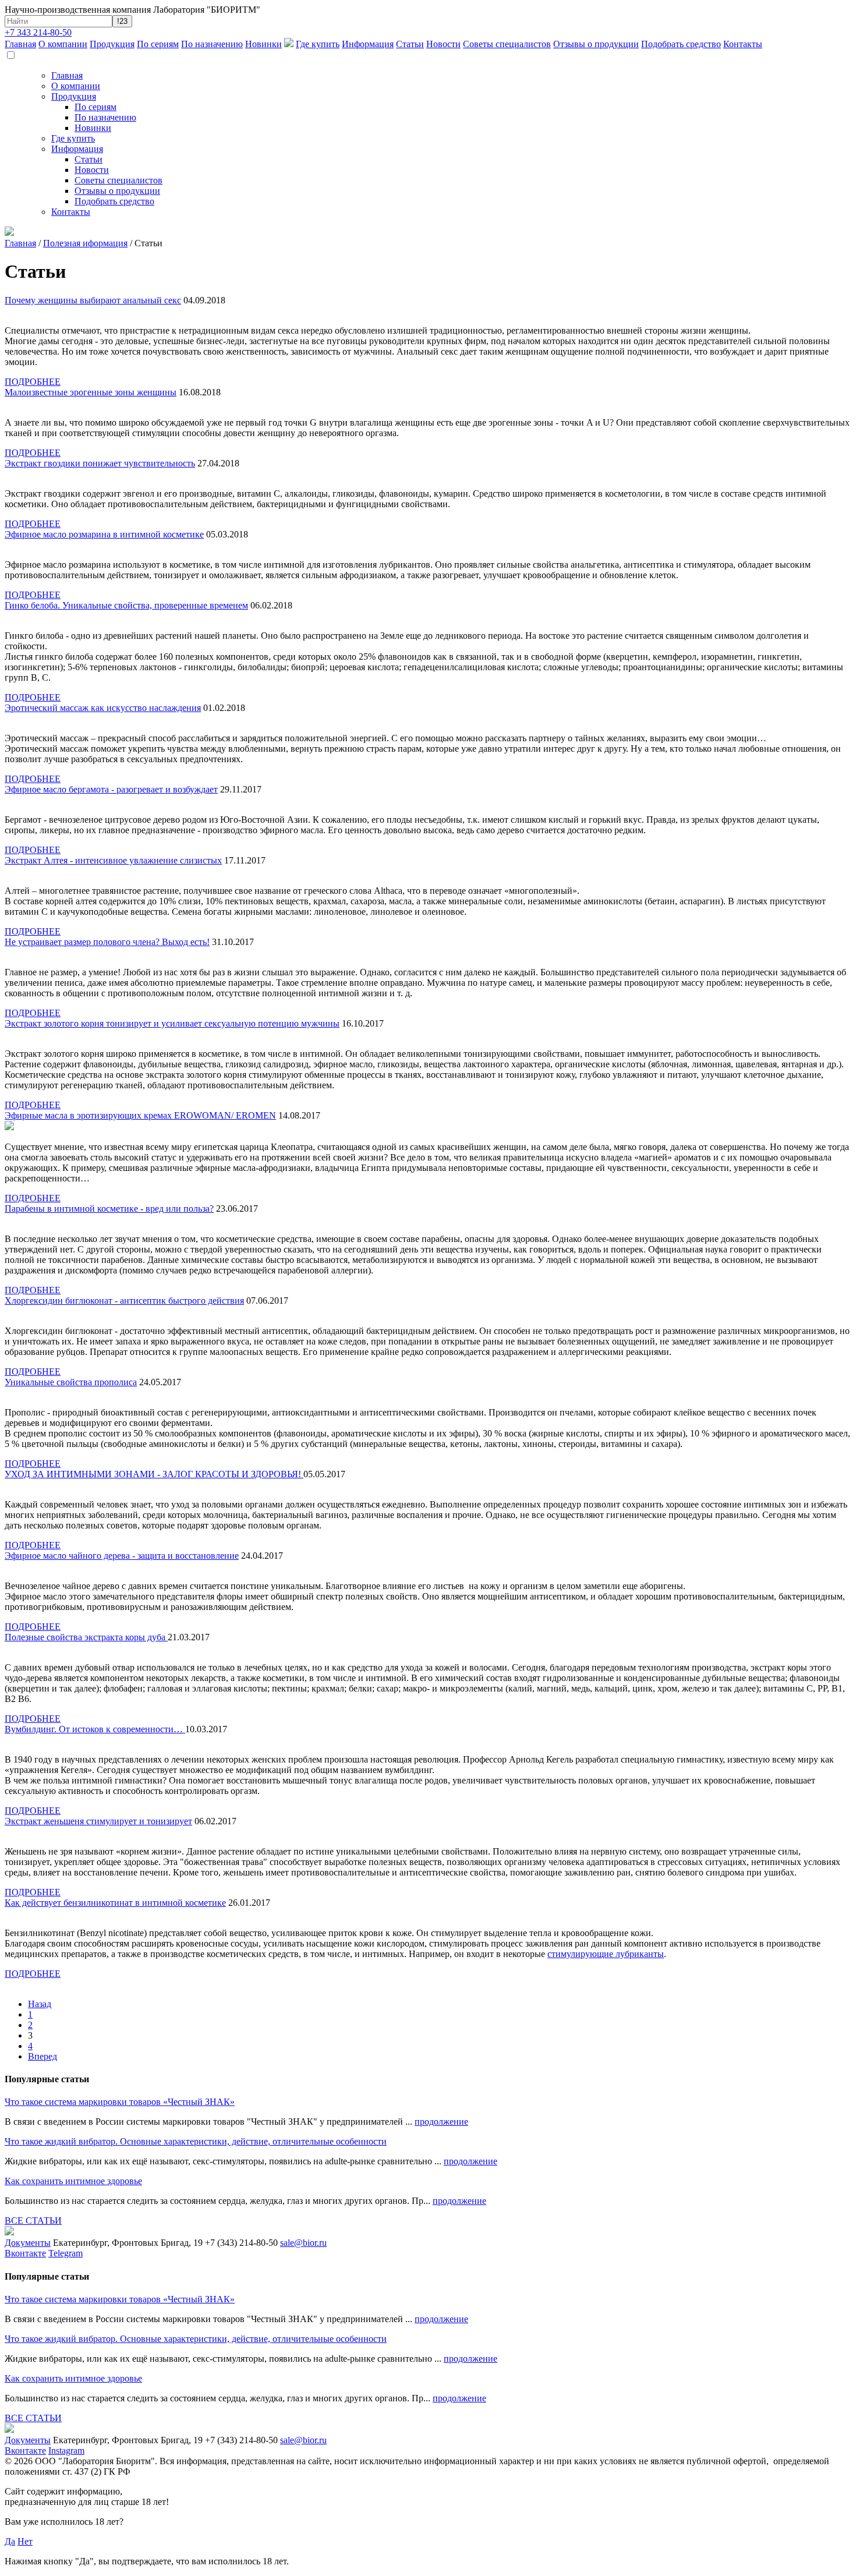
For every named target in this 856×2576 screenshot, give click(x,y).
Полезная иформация (85, 243)
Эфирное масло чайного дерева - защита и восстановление (122, 1556)
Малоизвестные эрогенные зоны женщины (91, 392)
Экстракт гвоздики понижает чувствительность (100, 463)
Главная (20, 44)
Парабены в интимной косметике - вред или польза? (109, 1209)
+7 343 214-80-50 (38, 32)
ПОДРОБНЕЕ (33, 382)
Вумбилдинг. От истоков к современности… (95, 1729)
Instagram (66, 2451)
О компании (63, 44)
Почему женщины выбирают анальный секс (93, 300)
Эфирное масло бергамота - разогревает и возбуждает (111, 789)
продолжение (441, 2122)
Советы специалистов (507, 44)
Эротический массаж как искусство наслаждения (103, 708)
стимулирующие (581, 1954)
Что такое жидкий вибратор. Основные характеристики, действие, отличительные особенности (196, 2141)
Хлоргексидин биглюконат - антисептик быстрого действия (124, 1301)
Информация (368, 44)
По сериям (158, 44)
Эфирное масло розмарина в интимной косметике (104, 534)
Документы (28, 2243)
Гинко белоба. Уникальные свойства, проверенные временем (126, 605)
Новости (443, 44)
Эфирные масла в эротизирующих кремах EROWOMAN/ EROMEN (140, 1115)
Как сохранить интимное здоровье (73, 2181)
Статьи (410, 44)
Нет (25, 2541)
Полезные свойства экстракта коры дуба (86, 1637)
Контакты (743, 44)
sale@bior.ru (303, 2243)
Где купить (318, 44)
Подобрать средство (681, 44)
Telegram (66, 2253)
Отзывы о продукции (596, 44)
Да (10, 2541)
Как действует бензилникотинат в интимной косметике (115, 1903)
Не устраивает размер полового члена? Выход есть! (107, 942)
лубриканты (640, 1954)
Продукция (112, 44)
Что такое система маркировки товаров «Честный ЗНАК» (120, 2102)
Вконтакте (25, 2253)
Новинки (263, 44)
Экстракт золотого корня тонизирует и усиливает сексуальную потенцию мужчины (172, 1023)
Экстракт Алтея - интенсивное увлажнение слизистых (113, 860)
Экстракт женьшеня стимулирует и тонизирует (98, 1821)
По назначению (212, 44)
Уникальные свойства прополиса (71, 1382)
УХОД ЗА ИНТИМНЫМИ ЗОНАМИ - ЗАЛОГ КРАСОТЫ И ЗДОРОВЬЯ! (154, 1474)
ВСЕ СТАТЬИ (33, 2221)
